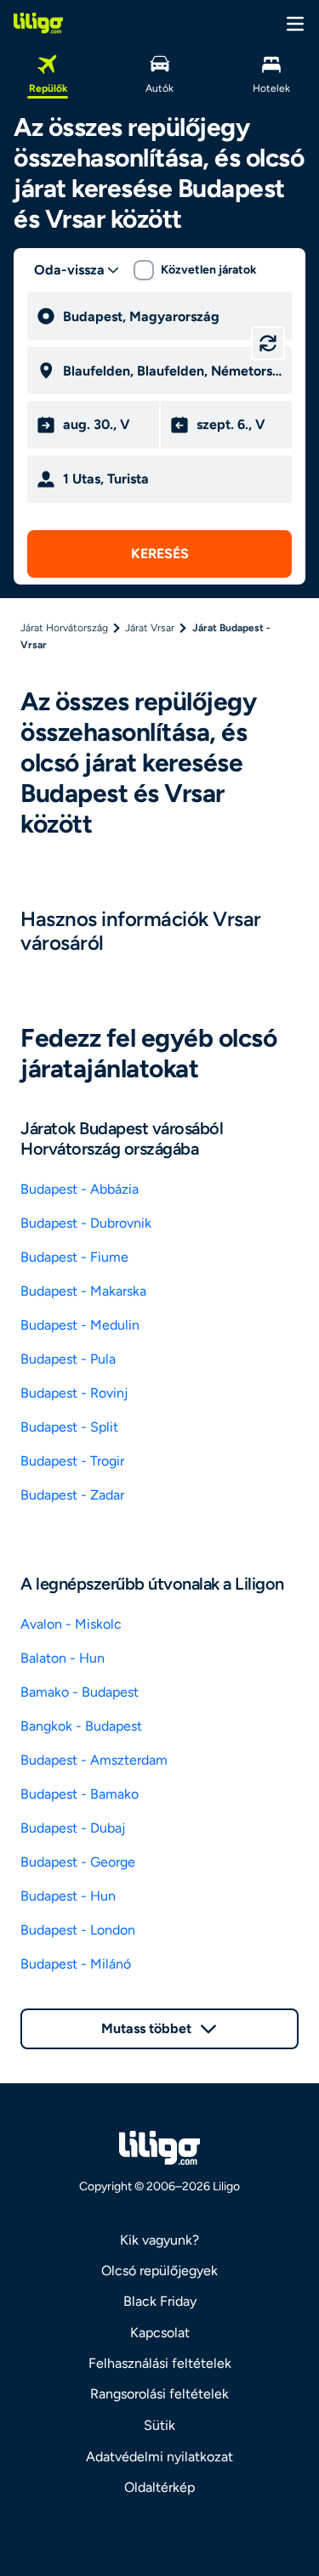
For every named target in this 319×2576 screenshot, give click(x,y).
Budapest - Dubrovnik (86, 1223)
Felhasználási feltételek (160, 2363)
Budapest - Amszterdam (94, 1760)
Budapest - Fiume (74, 1257)
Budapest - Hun (68, 1896)
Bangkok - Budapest (81, 1726)
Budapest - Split (69, 1427)
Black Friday (160, 2301)
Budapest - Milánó (76, 1964)
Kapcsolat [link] (160, 2333)
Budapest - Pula (68, 1359)
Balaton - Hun (63, 1658)
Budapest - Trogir (72, 1461)
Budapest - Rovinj (74, 1393)
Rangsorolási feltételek (159, 2394)
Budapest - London (78, 1930)
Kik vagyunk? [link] (159, 2240)
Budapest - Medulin (80, 1325)
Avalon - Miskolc (71, 1624)
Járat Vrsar (150, 628)
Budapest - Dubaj (73, 1828)
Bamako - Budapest (80, 1692)
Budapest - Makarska (83, 1291)
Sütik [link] (159, 2425)
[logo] (38, 23)
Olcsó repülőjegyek (159, 2271)
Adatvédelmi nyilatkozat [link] (159, 2457)
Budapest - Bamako (80, 1794)
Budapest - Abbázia (80, 1189)
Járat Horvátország (64, 628)
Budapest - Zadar (72, 1495)
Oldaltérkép (159, 2487)
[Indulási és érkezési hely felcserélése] (268, 343)
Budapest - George (78, 1862)
